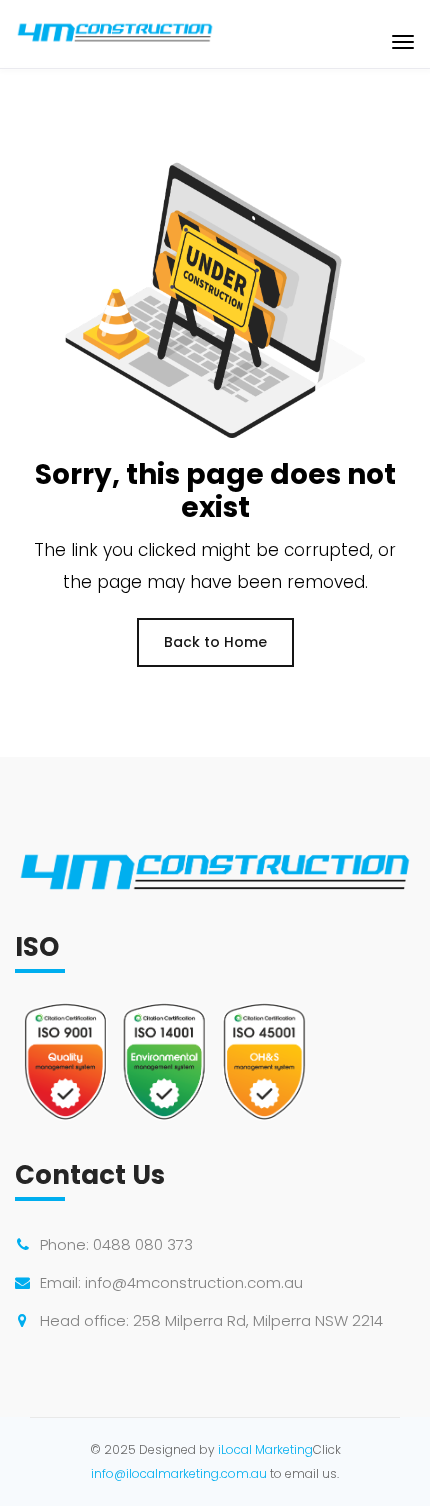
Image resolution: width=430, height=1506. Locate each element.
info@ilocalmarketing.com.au (179, 1473)
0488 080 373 (143, 1244)
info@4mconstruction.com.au (194, 1282)
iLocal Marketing (265, 1449)
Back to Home (215, 642)
